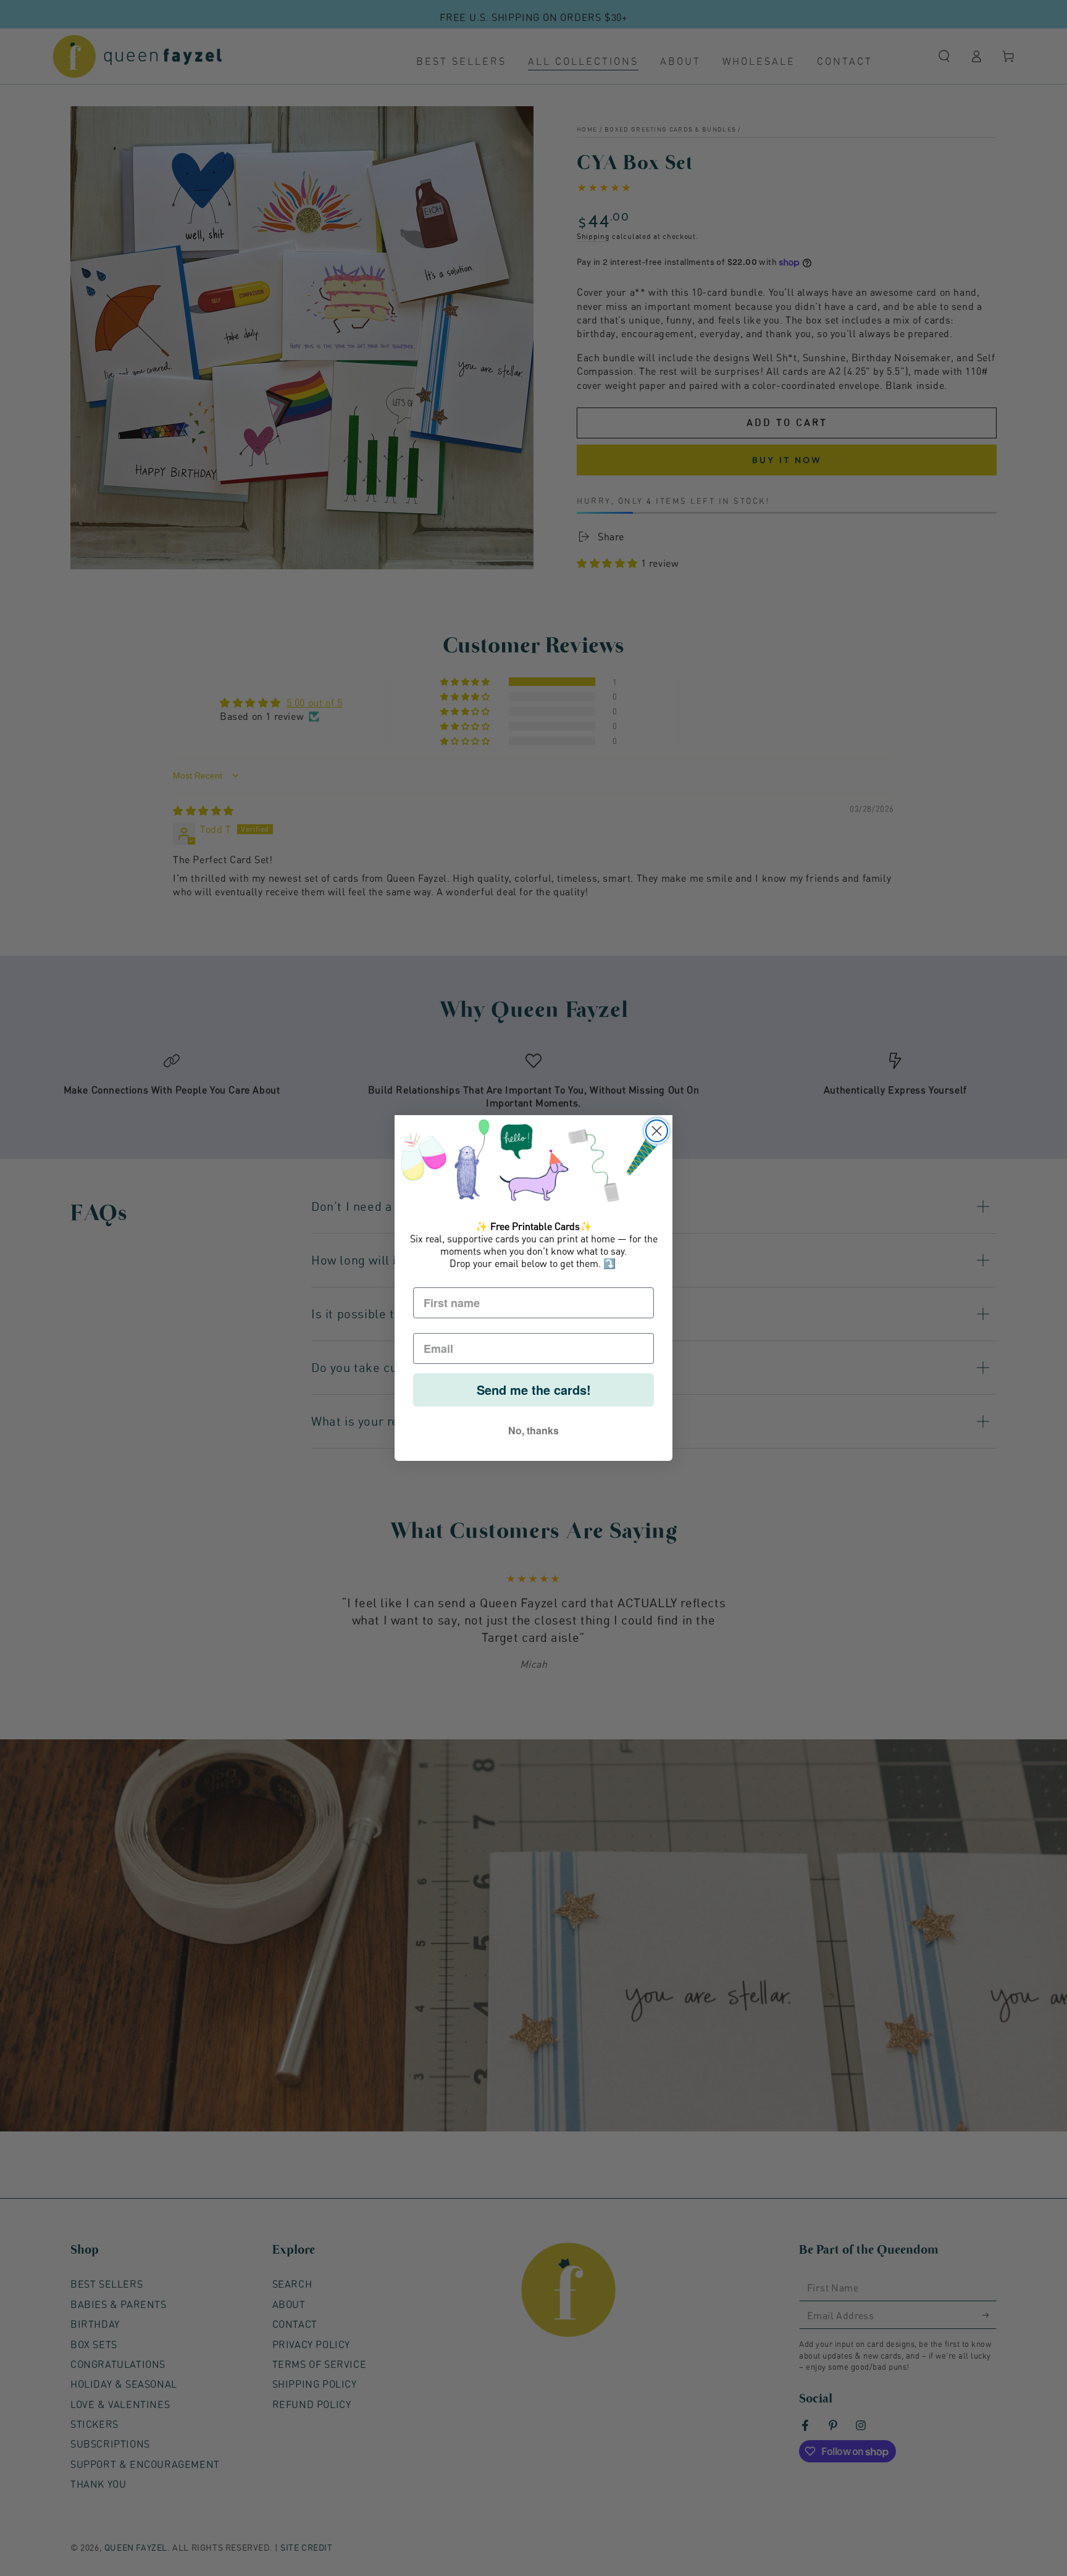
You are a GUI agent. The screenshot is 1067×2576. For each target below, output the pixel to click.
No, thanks (533, 1430)
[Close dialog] (657, 1131)
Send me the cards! (534, 1390)
